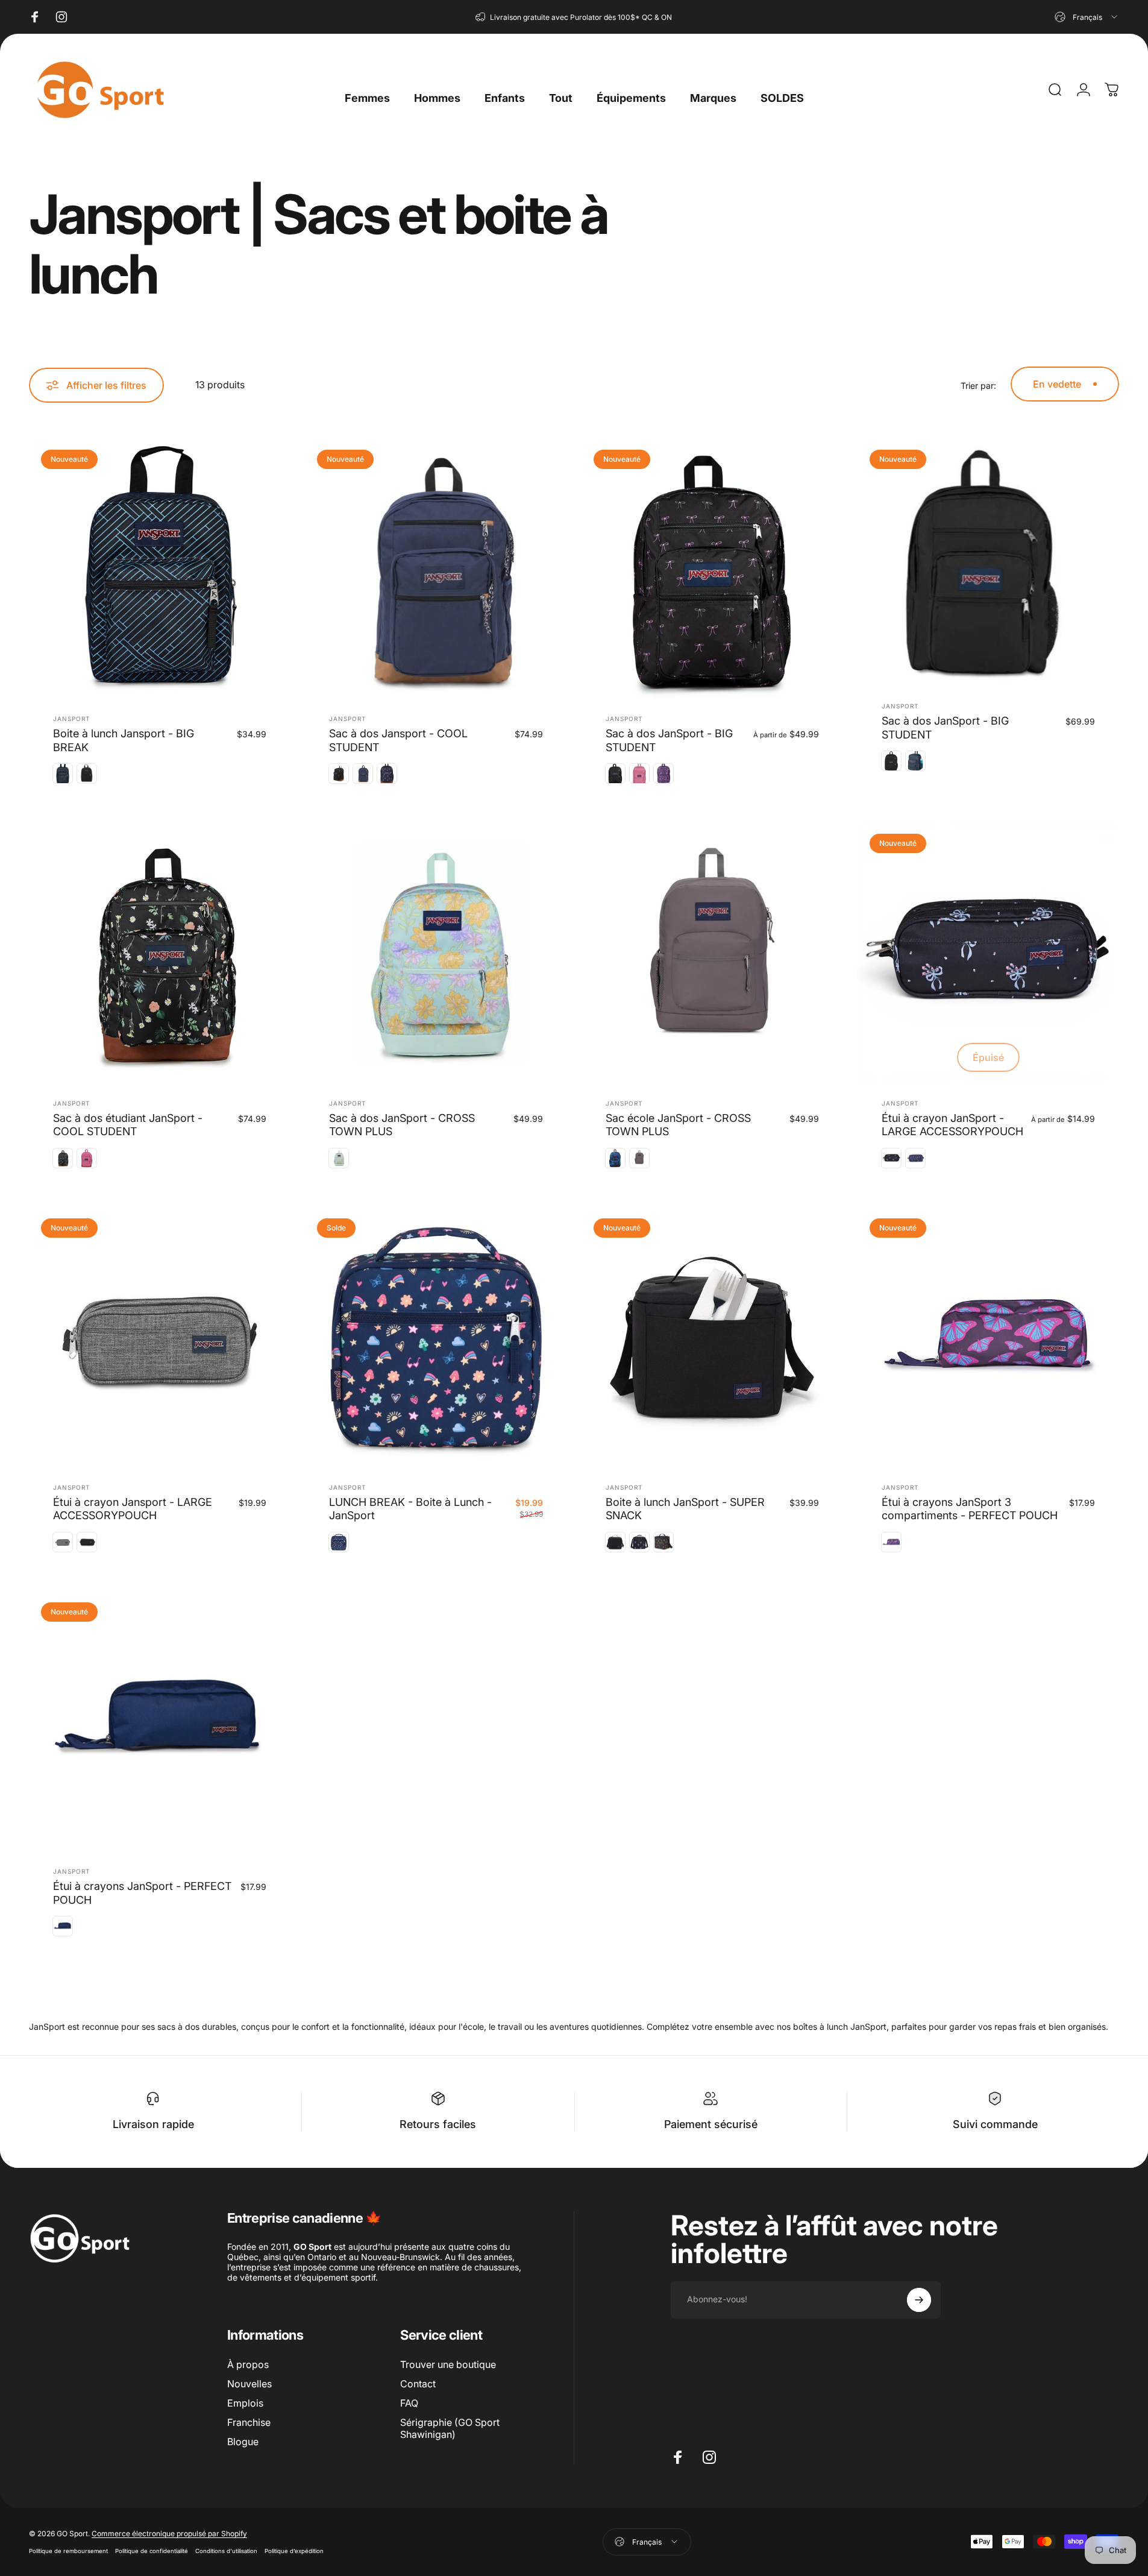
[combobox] (1087, 17)
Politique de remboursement (68, 2551)
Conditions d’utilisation (226, 2551)
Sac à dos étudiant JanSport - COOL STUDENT (128, 1125)
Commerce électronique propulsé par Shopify (169, 2533)
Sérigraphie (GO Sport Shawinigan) (450, 2428)
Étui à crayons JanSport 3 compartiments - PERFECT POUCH (970, 1509)
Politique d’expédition (294, 2551)
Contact (418, 2384)
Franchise (249, 2422)
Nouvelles (249, 2384)
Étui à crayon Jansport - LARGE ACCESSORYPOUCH (133, 1509)
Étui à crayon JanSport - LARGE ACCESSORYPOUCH (952, 1125)
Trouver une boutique (448, 2364)
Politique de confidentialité (152, 2551)
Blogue (243, 2442)
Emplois (245, 2403)
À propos (248, 2364)
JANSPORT (71, 719)
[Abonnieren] (919, 2300)
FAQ (409, 2403)
